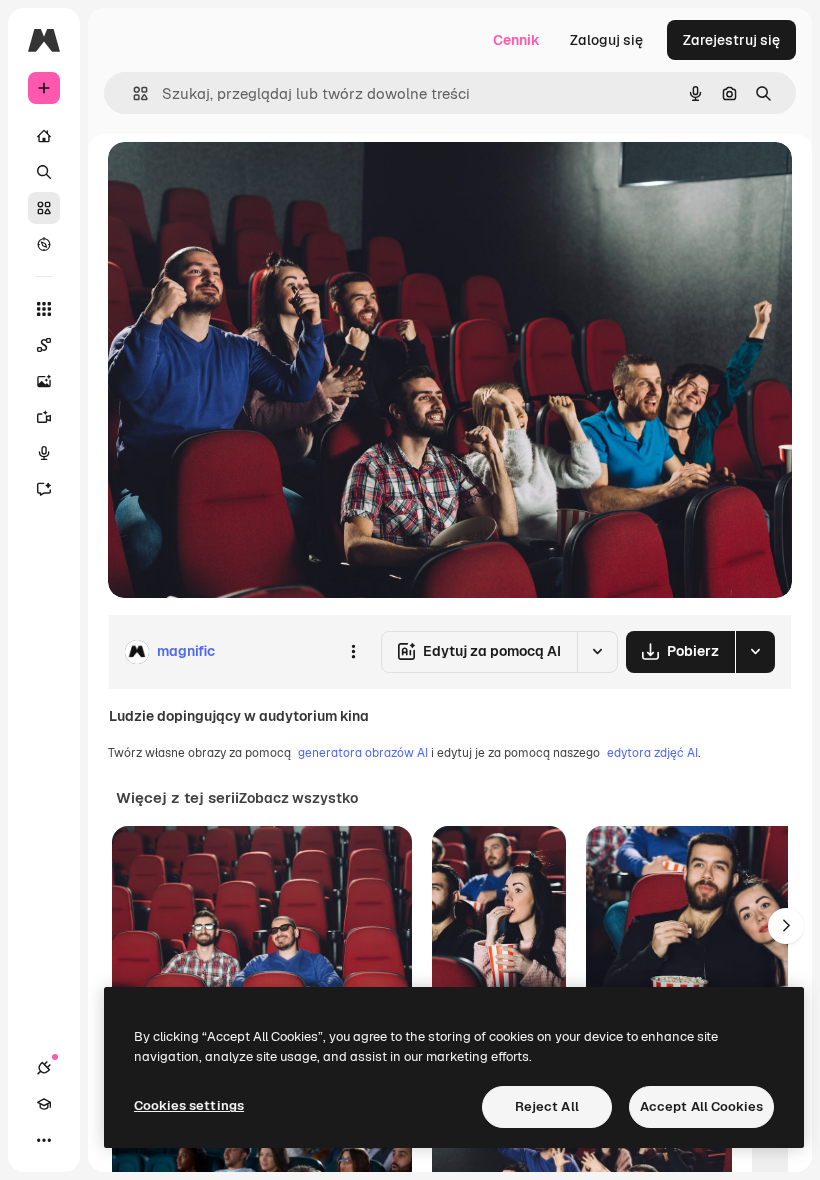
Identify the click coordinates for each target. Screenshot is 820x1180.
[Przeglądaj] (44, 244)
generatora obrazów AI (363, 753)
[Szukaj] (44, 172)
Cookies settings (189, 1105)
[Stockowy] (44, 208)
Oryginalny (246, 179)
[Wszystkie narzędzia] (44, 309)
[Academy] (44, 1104)
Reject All (547, 1106)
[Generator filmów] (44, 417)
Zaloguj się (606, 40)
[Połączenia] (44, 1068)
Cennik (516, 40)
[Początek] (44, 136)
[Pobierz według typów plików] (755, 652)
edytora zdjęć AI (652, 753)
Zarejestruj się (731, 40)
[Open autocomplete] (132, 93)
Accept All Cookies (701, 1106)
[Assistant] (44, 489)
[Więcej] (44, 1140)
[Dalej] (786, 926)
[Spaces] (44, 345)
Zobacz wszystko (298, 798)
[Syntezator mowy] (44, 453)
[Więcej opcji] (353, 652)
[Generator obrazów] (44, 381)
